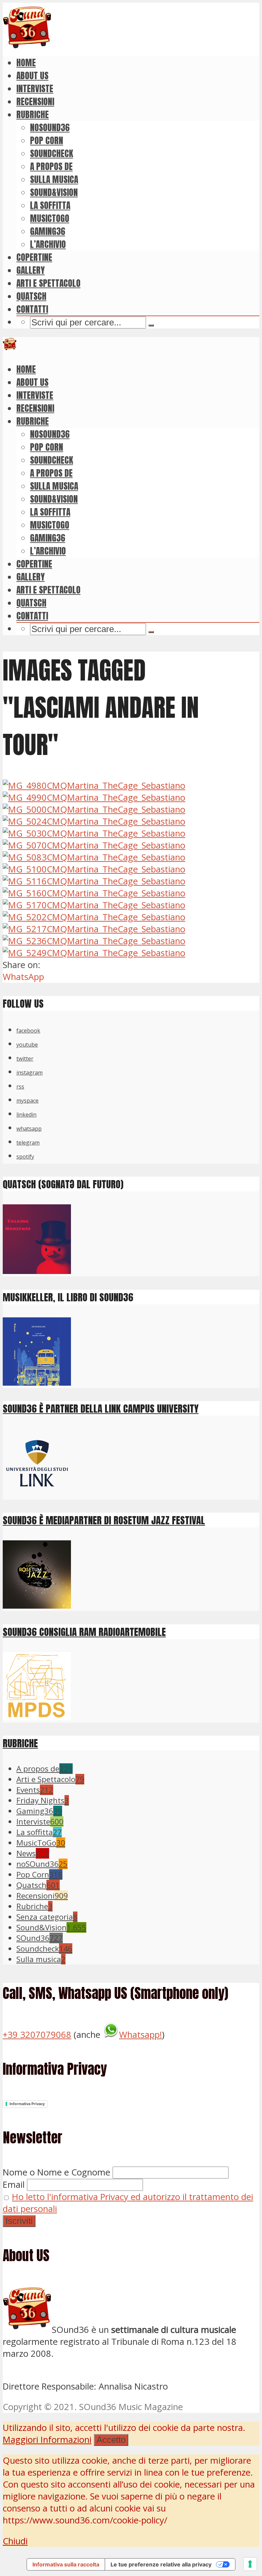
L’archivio (48, 244)
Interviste (35, 88)
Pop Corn (47, 140)
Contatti (32, 309)
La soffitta (50, 205)
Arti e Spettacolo (48, 283)
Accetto (111, 2440)
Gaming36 (48, 231)
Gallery (31, 270)
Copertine (34, 257)
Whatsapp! (141, 2035)
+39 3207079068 (37, 2035)
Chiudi (15, 2541)
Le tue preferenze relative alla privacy (161, 2564)
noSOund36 (50, 127)
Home (26, 62)
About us (32, 75)
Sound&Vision (54, 192)
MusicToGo (50, 218)
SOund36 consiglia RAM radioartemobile (84, 1632)
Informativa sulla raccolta (66, 2564)
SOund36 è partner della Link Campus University (101, 1408)
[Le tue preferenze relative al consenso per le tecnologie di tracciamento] (250, 2564)
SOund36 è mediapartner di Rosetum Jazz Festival (104, 1520)
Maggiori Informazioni (47, 2440)
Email (14, 2185)
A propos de (51, 166)
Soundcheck (52, 153)
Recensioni (35, 101)
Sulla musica (54, 179)
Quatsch (31, 296)
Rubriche (33, 114)
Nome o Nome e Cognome (56, 2172)
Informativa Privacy (27, 2104)
